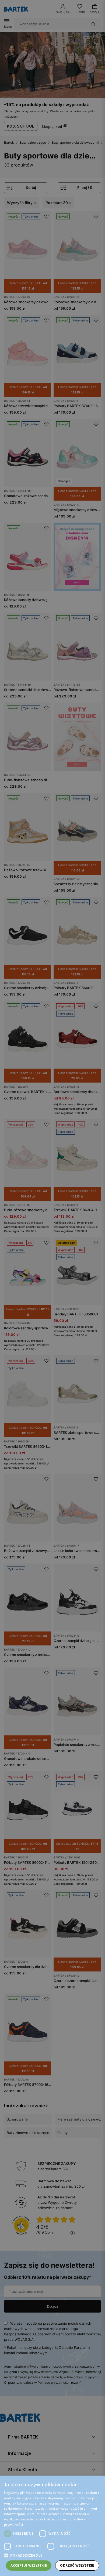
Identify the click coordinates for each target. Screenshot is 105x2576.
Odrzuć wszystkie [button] (77, 2565)
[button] (52, 2555)
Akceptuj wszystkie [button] (29, 2565)
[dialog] (52, 1288)
